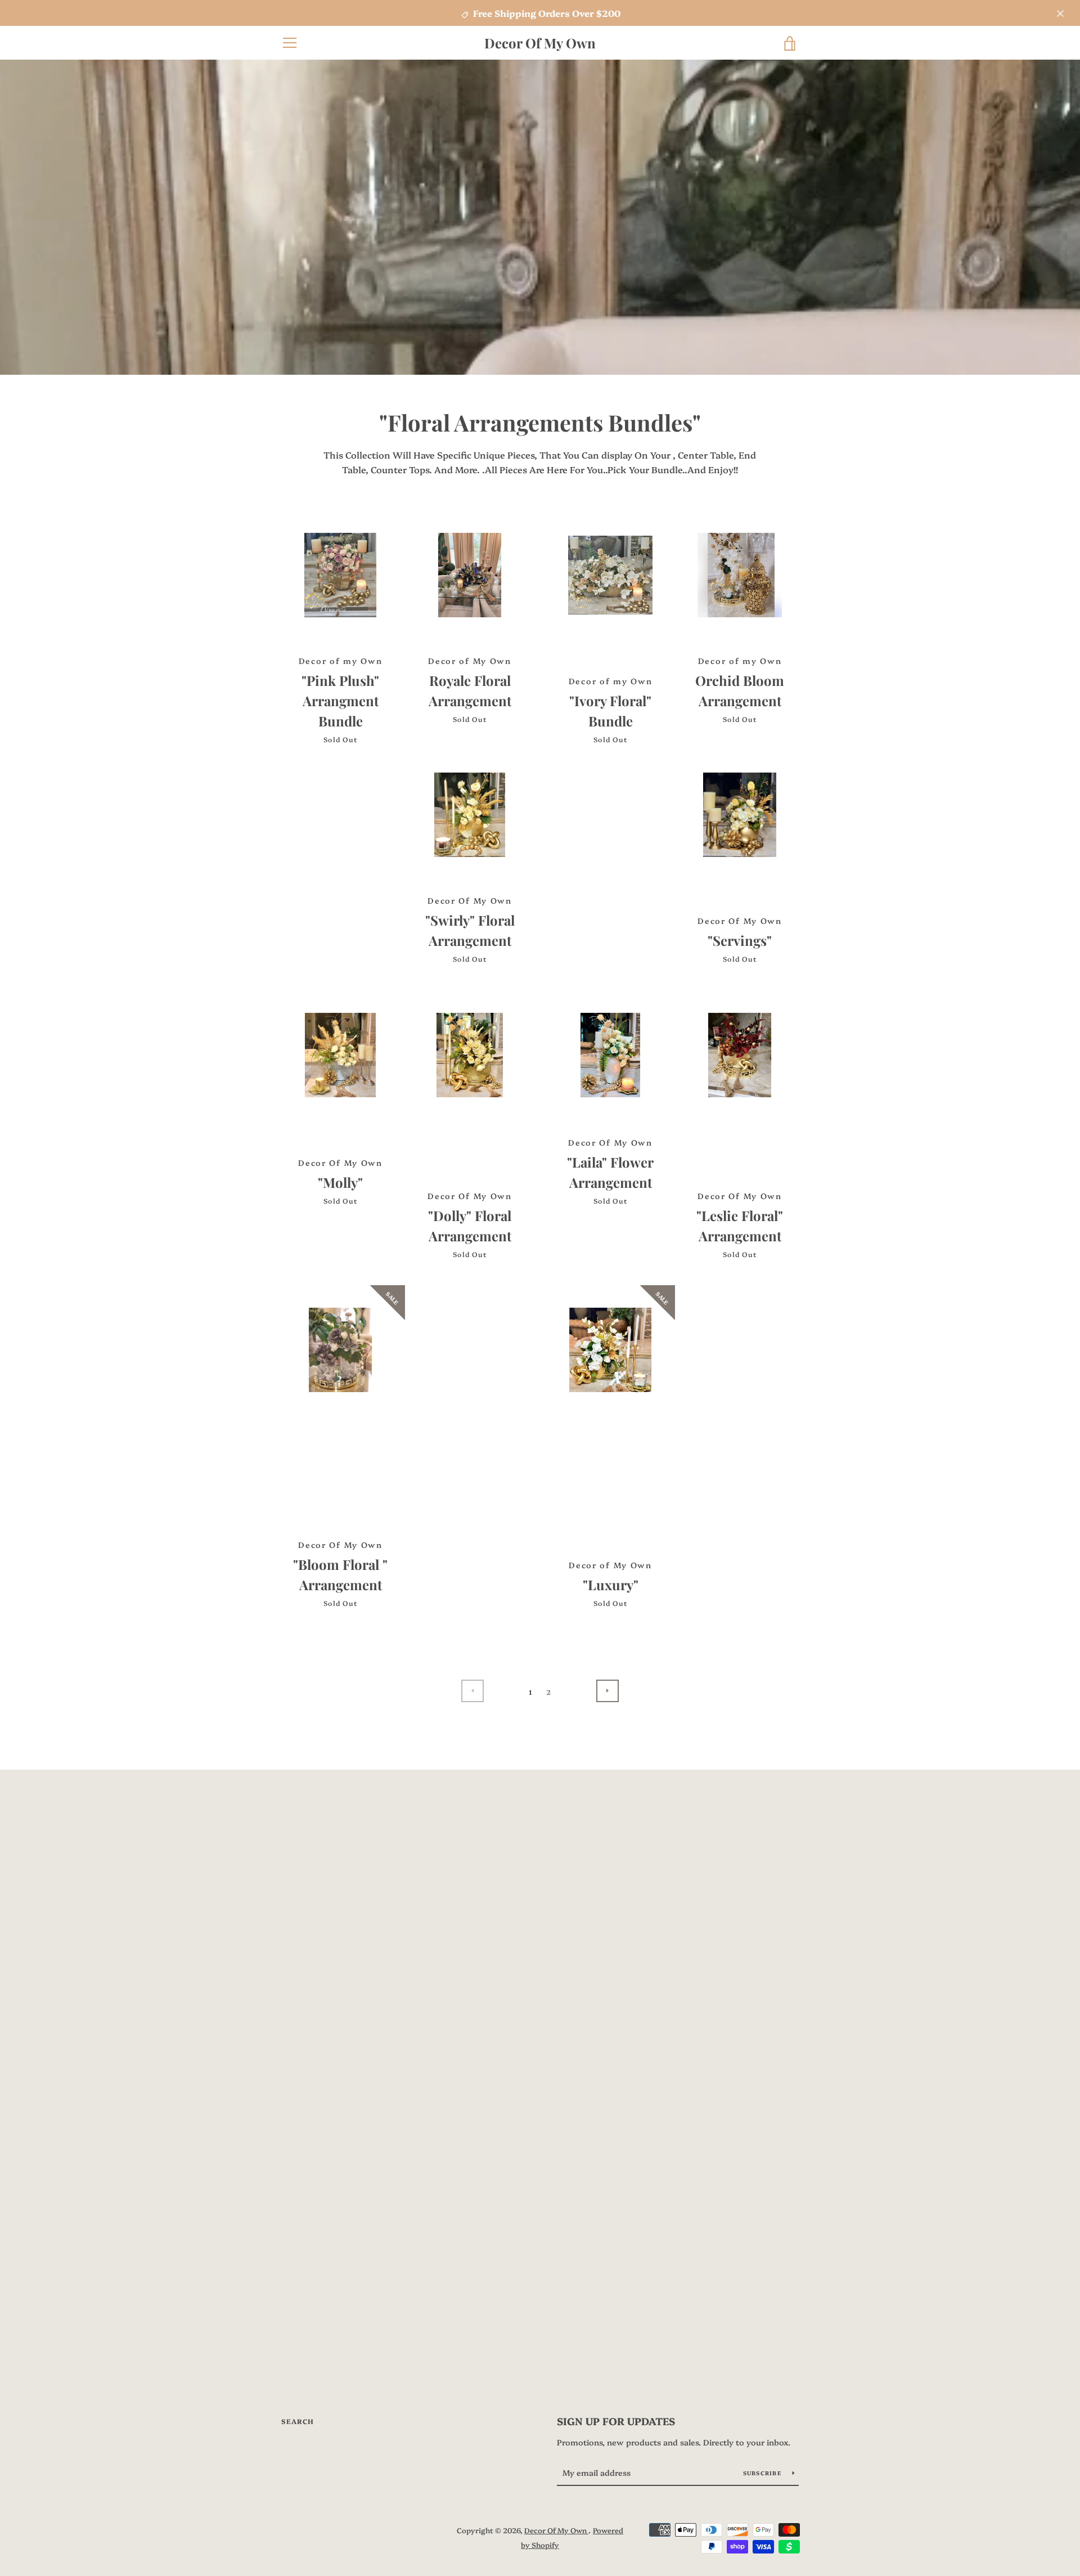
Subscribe (764, 2473)
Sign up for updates (616, 2421)
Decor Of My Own (540, 43)
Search (298, 2421)
